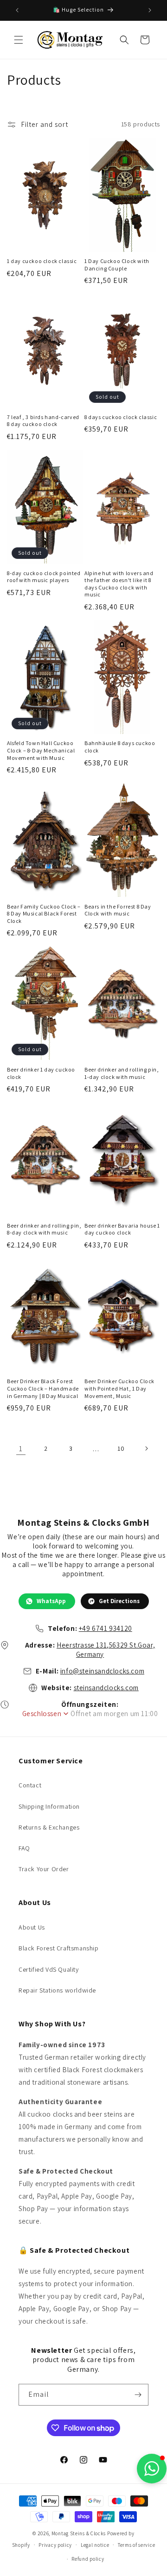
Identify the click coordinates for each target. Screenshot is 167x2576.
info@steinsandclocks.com (102, 1671)
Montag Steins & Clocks (79, 2533)
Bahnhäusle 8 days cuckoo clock (120, 747)
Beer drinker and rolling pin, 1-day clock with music (122, 1073)
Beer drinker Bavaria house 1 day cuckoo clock (122, 1229)
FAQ (24, 1848)
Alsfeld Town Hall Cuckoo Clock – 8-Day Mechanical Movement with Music (41, 750)
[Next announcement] (150, 10)
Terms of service (136, 2545)
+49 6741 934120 (106, 1628)
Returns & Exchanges (49, 1827)
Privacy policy (55, 2545)
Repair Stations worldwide (57, 1990)
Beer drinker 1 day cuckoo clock (41, 1073)
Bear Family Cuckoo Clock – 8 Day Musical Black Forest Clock (44, 914)
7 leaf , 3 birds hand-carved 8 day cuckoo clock (43, 421)
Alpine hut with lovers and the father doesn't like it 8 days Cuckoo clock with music (119, 584)
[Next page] (146, 1448)
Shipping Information (49, 1806)
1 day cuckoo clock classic (42, 261)
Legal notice (95, 2545)
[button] (19, 40)
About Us (32, 1927)
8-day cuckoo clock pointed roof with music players (44, 577)
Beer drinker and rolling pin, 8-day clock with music (44, 1229)
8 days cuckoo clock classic (121, 417)
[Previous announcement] (17, 10)
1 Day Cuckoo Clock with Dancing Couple (117, 265)
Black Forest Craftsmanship (59, 1948)
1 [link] (21, 1449)
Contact (30, 1785)
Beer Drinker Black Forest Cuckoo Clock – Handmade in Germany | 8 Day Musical (43, 1388)
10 (121, 1448)
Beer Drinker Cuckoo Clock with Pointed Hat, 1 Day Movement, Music (119, 1388)
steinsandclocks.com (106, 1688)
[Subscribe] (138, 2395)
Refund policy (88, 2559)
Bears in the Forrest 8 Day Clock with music (118, 910)
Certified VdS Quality (49, 1969)
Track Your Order (44, 1869)
